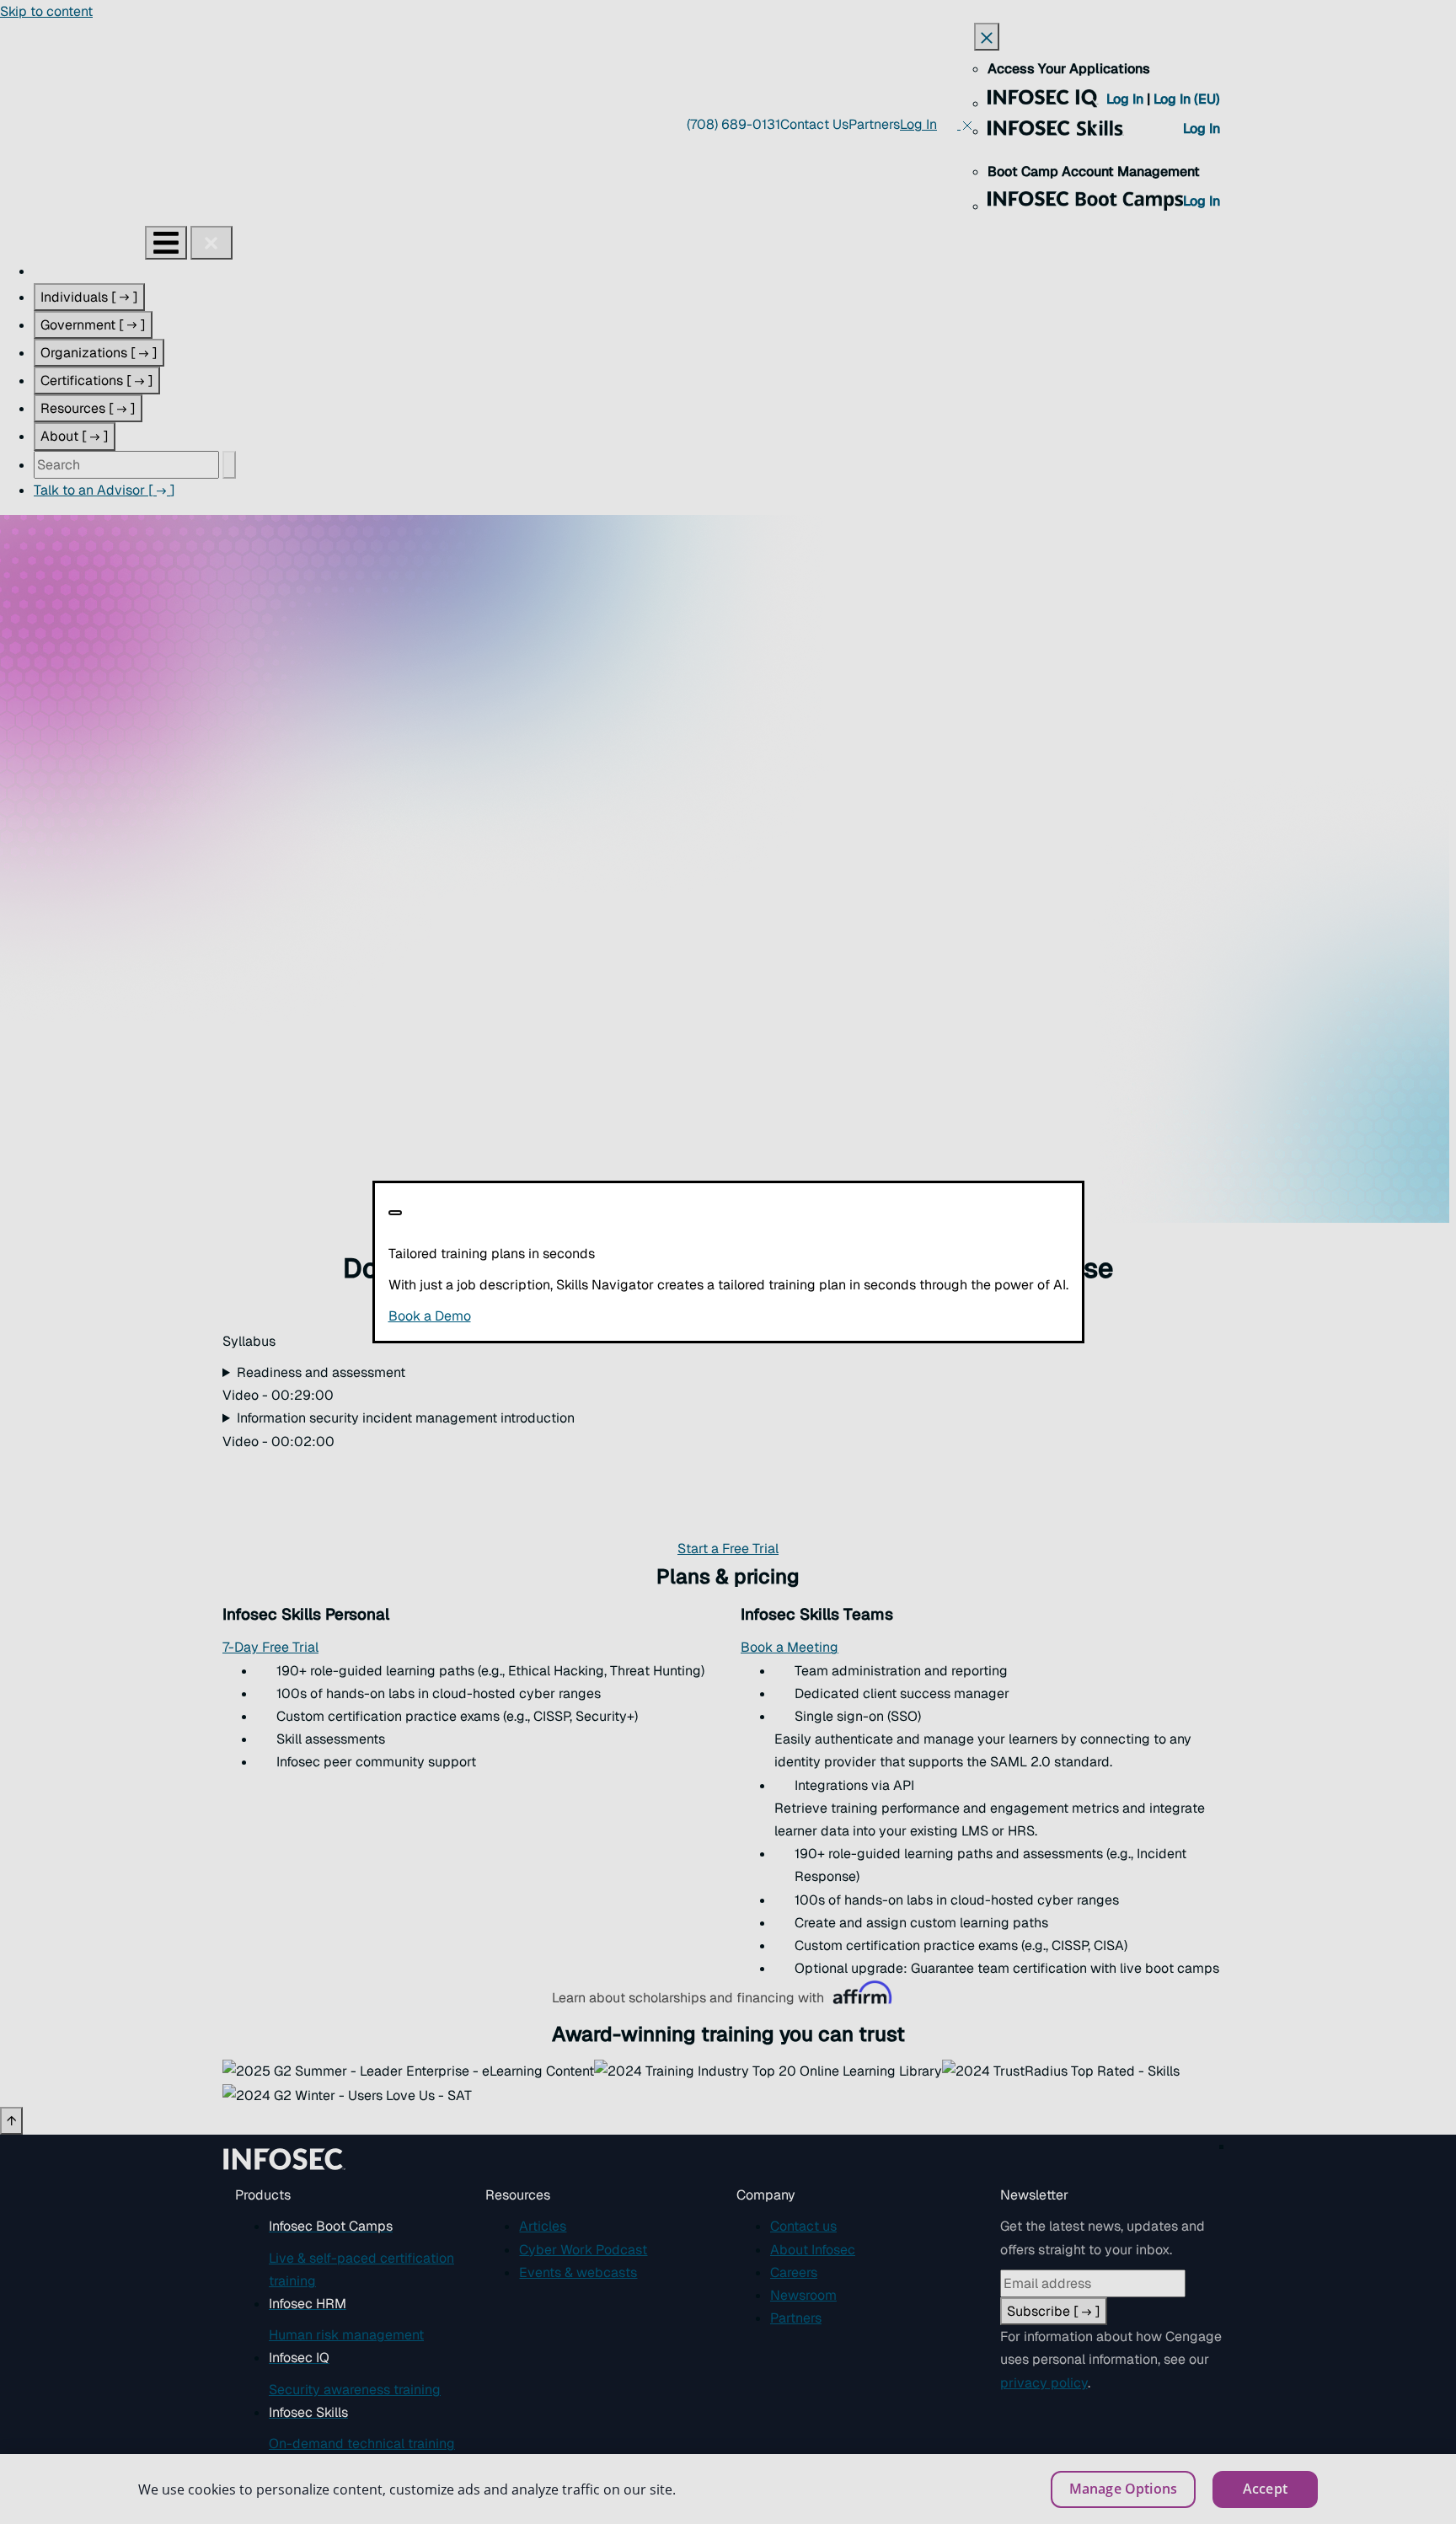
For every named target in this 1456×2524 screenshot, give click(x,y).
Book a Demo (533, 1316)
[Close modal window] (395, 1213)
